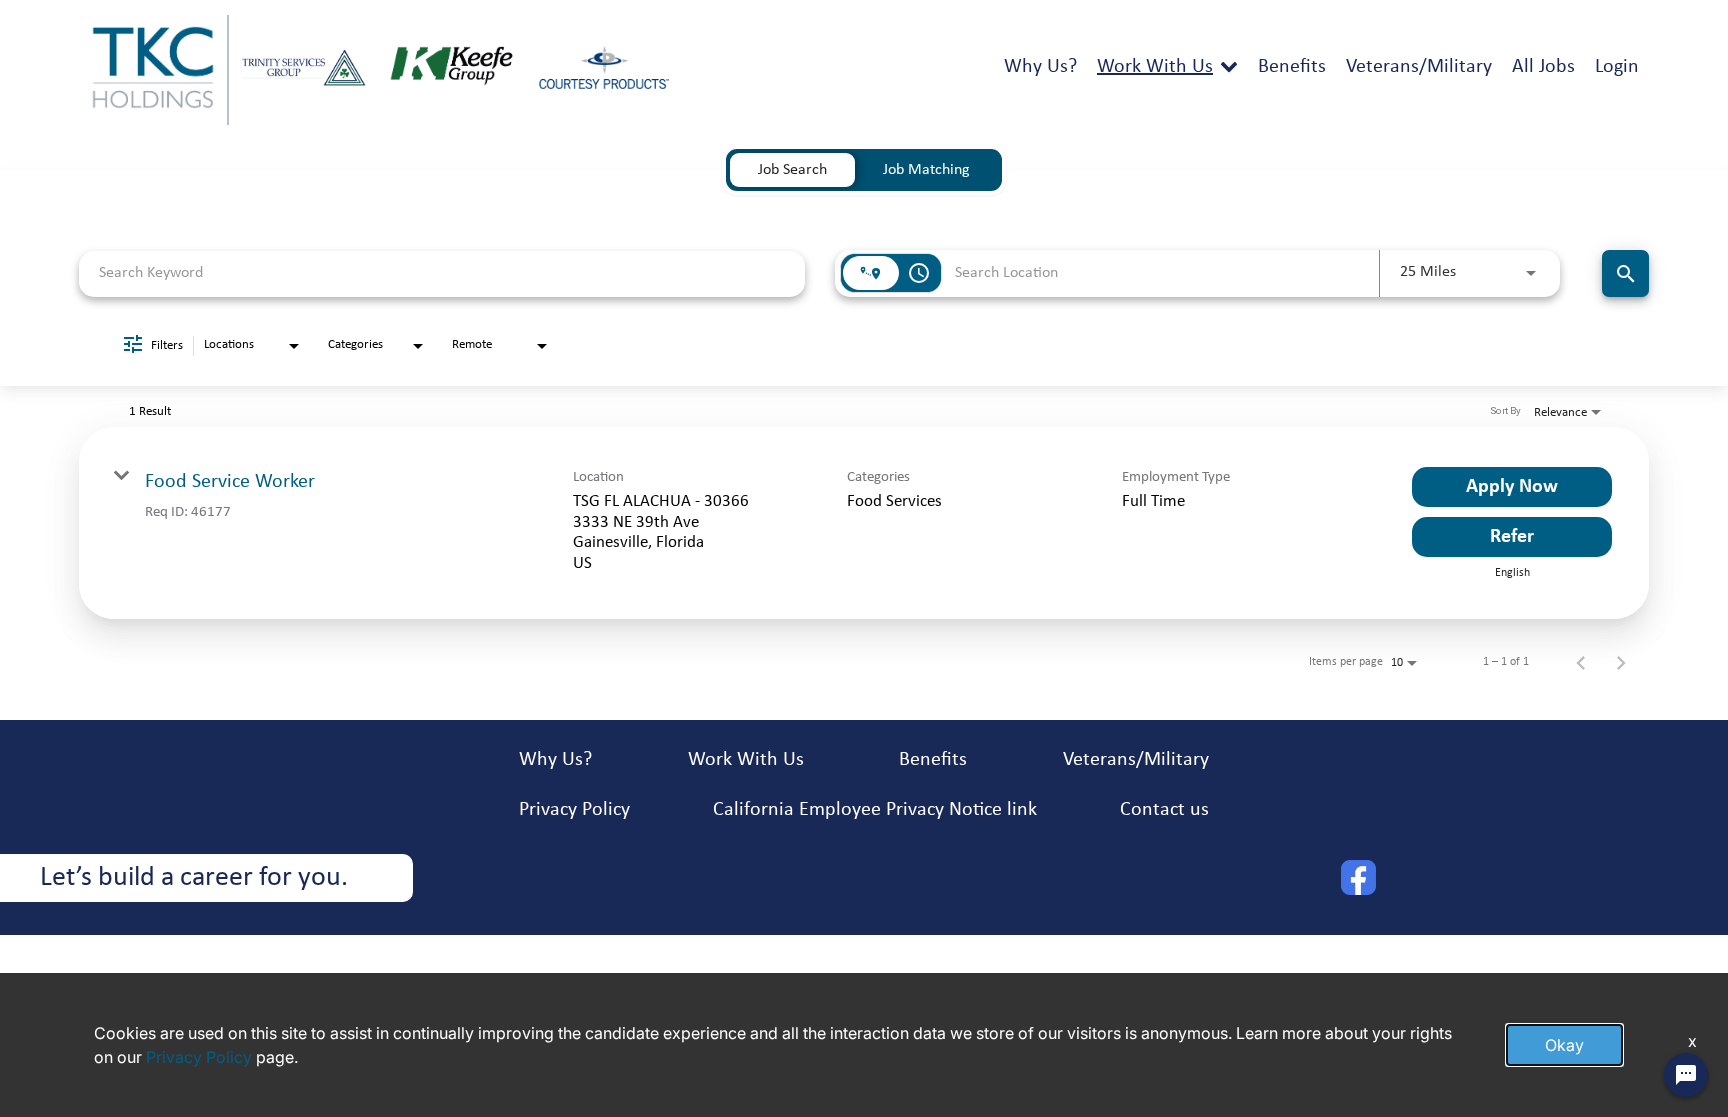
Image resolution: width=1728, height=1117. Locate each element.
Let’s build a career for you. (194, 878)
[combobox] (442, 273)
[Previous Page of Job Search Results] (1581, 662)
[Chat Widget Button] (1686, 1075)
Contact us (1164, 810)
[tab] (792, 170)
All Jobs (1543, 67)
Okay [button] (1564, 1045)
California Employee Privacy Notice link (875, 810)
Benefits (1292, 67)
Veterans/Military (1419, 67)
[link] (864, 523)
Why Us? (1040, 67)
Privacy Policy (574, 810)
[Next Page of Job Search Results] (1621, 662)
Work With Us (1155, 67)
